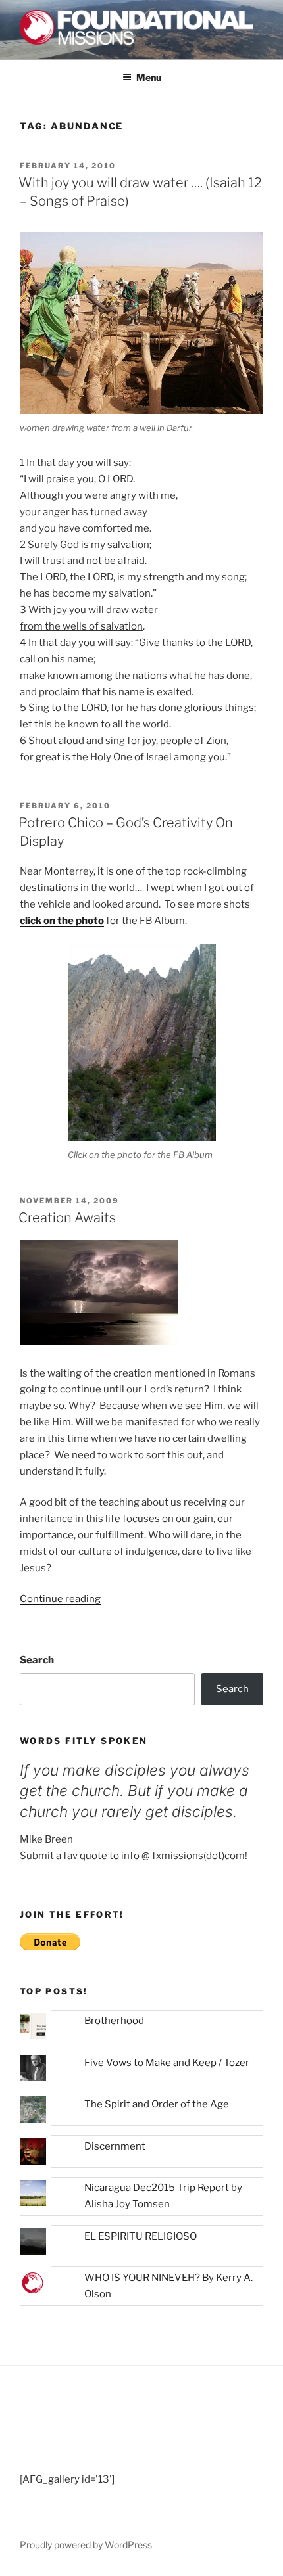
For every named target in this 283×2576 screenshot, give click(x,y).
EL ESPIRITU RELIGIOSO (141, 2236)
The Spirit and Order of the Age (157, 2104)
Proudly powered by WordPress (86, 2545)
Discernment (115, 2146)
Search (37, 1660)
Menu (149, 77)
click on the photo (62, 921)
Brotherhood (114, 2021)
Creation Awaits (67, 1218)
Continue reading (60, 1599)
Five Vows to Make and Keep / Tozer (167, 2063)
